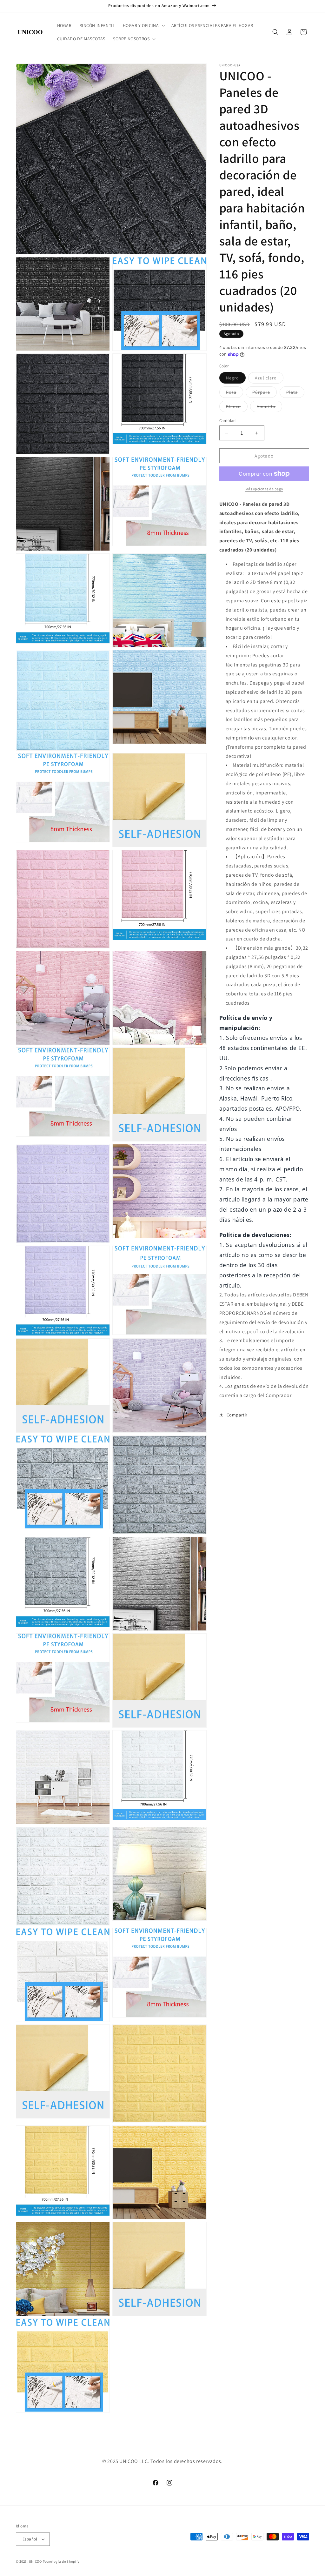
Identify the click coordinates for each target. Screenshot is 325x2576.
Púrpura (265, 393)
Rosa (235, 393)
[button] (143, 25)
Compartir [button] (237, 1415)
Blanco (237, 408)
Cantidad (228, 421)
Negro (236, 379)
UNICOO (35, 2561)
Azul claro (269, 379)
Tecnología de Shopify (61, 2561)
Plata (295, 393)
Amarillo (269, 408)
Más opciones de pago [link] (264, 489)
